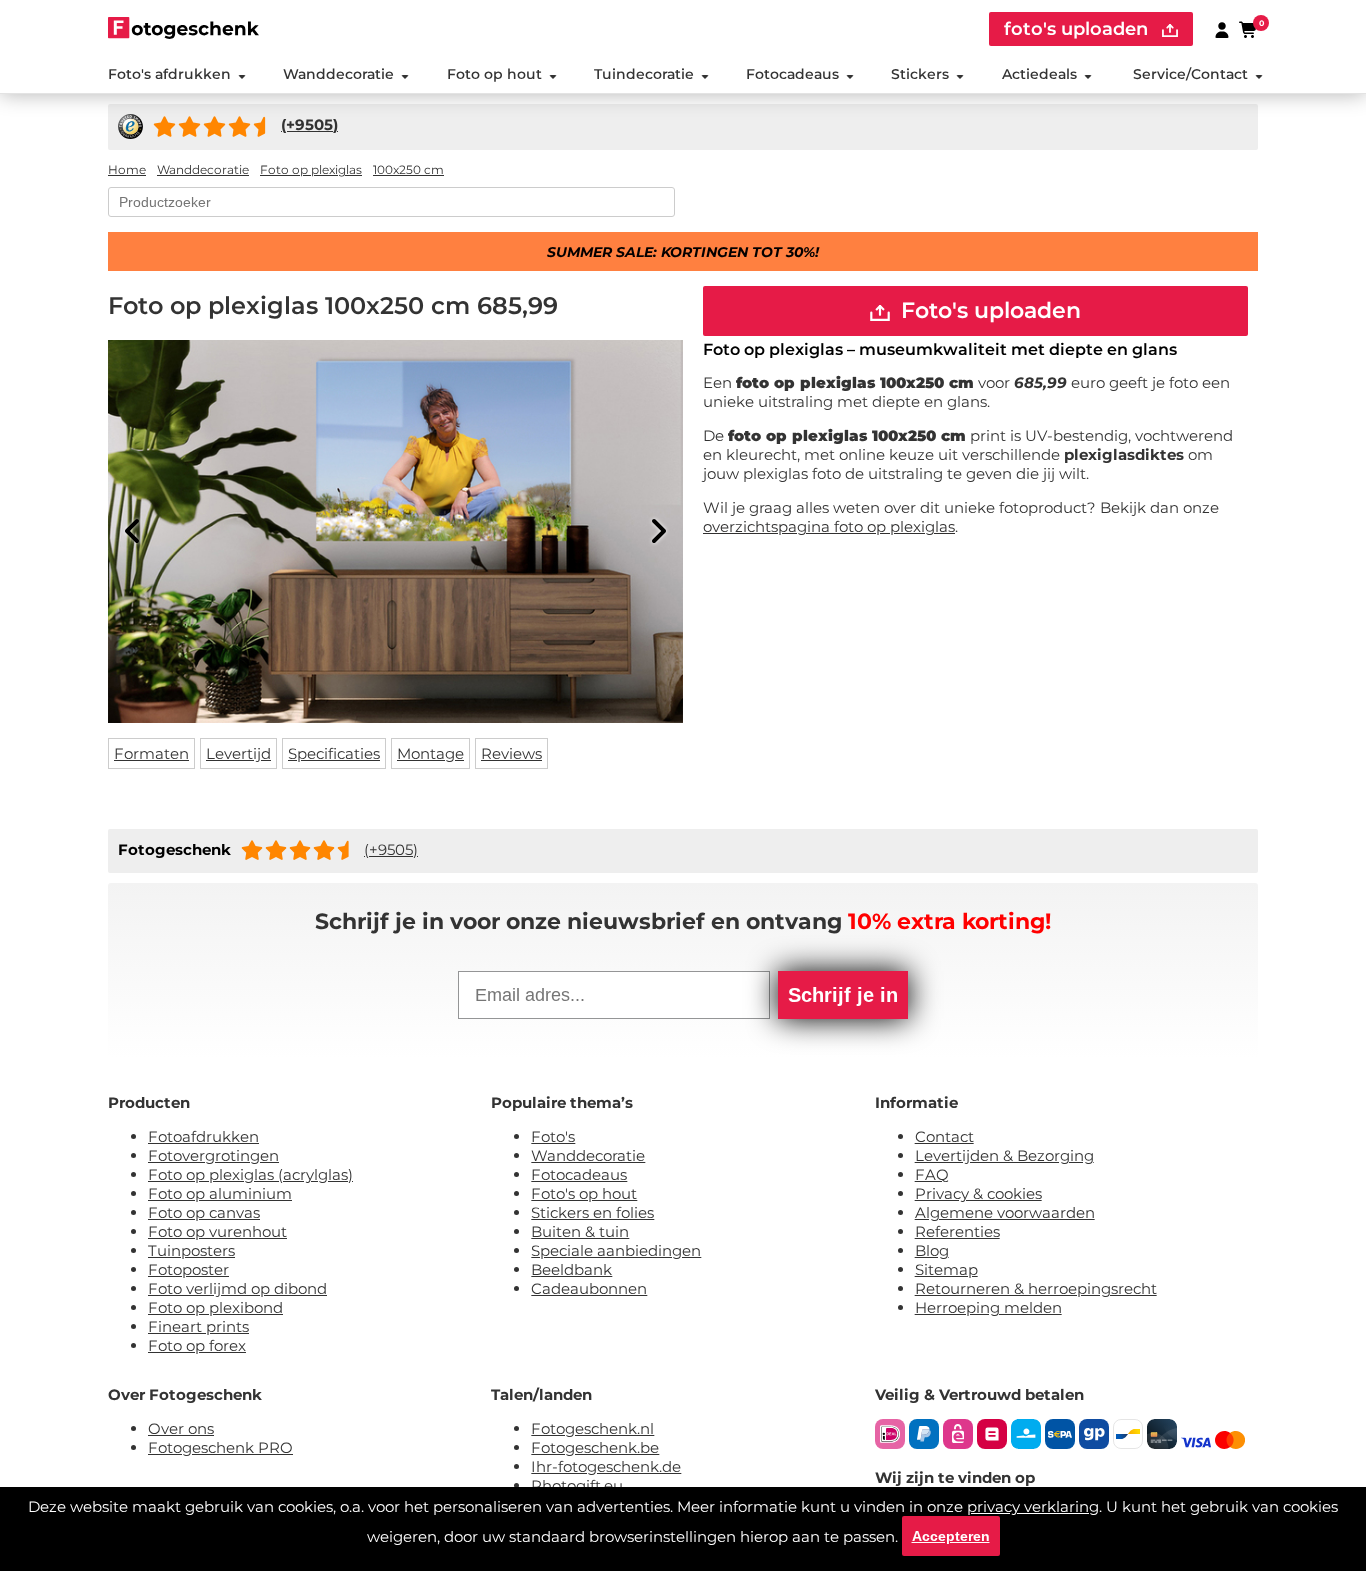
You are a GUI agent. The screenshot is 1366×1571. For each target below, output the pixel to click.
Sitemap (946, 1269)
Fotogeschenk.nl (592, 1428)
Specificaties (334, 753)
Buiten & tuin (580, 1231)
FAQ (932, 1174)
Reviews (511, 753)
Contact (944, 1136)
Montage (430, 753)
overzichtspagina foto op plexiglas (829, 526)
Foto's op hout (584, 1193)
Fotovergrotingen (213, 1155)
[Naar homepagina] (183, 27)
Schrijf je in (843, 995)
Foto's (553, 1136)
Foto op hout (494, 74)
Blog (932, 1250)
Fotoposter (188, 1269)
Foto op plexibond (215, 1307)
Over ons (181, 1428)
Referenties (957, 1231)
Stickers (920, 74)
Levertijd (238, 753)
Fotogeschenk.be (595, 1447)
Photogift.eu (577, 1485)
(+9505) (391, 849)
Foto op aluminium (220, 1193)
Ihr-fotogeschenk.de (606, 1466)
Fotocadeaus (792, 74)
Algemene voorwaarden (1005, 1212)
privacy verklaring (1033, 1506)
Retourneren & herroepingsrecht (1036, 1288)
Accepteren (951, 1536)
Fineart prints (198, 1326)
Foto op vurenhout (217, 1231)
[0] (1249, 29)
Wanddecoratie (338, 74)
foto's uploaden (1078, 29)
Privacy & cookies (978, 1193)
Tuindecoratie (644, 74)
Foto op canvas (204, 1212)
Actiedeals (1039, 74)
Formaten (151, 753)
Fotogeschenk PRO (220, 1447)
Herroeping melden (988, 1307)
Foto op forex (197, 1345)
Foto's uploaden (988, 310)
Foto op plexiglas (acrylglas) (250, 1174)
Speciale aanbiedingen (616, 1250)
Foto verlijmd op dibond (237, 1288)
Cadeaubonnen (589, 1288)
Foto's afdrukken (169, 74)
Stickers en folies (592, 1212)
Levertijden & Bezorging (1004, 1155)
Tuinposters (191, 1250)
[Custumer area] (1222, 29)
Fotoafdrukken (203, 1136)
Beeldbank (571, 1269)
